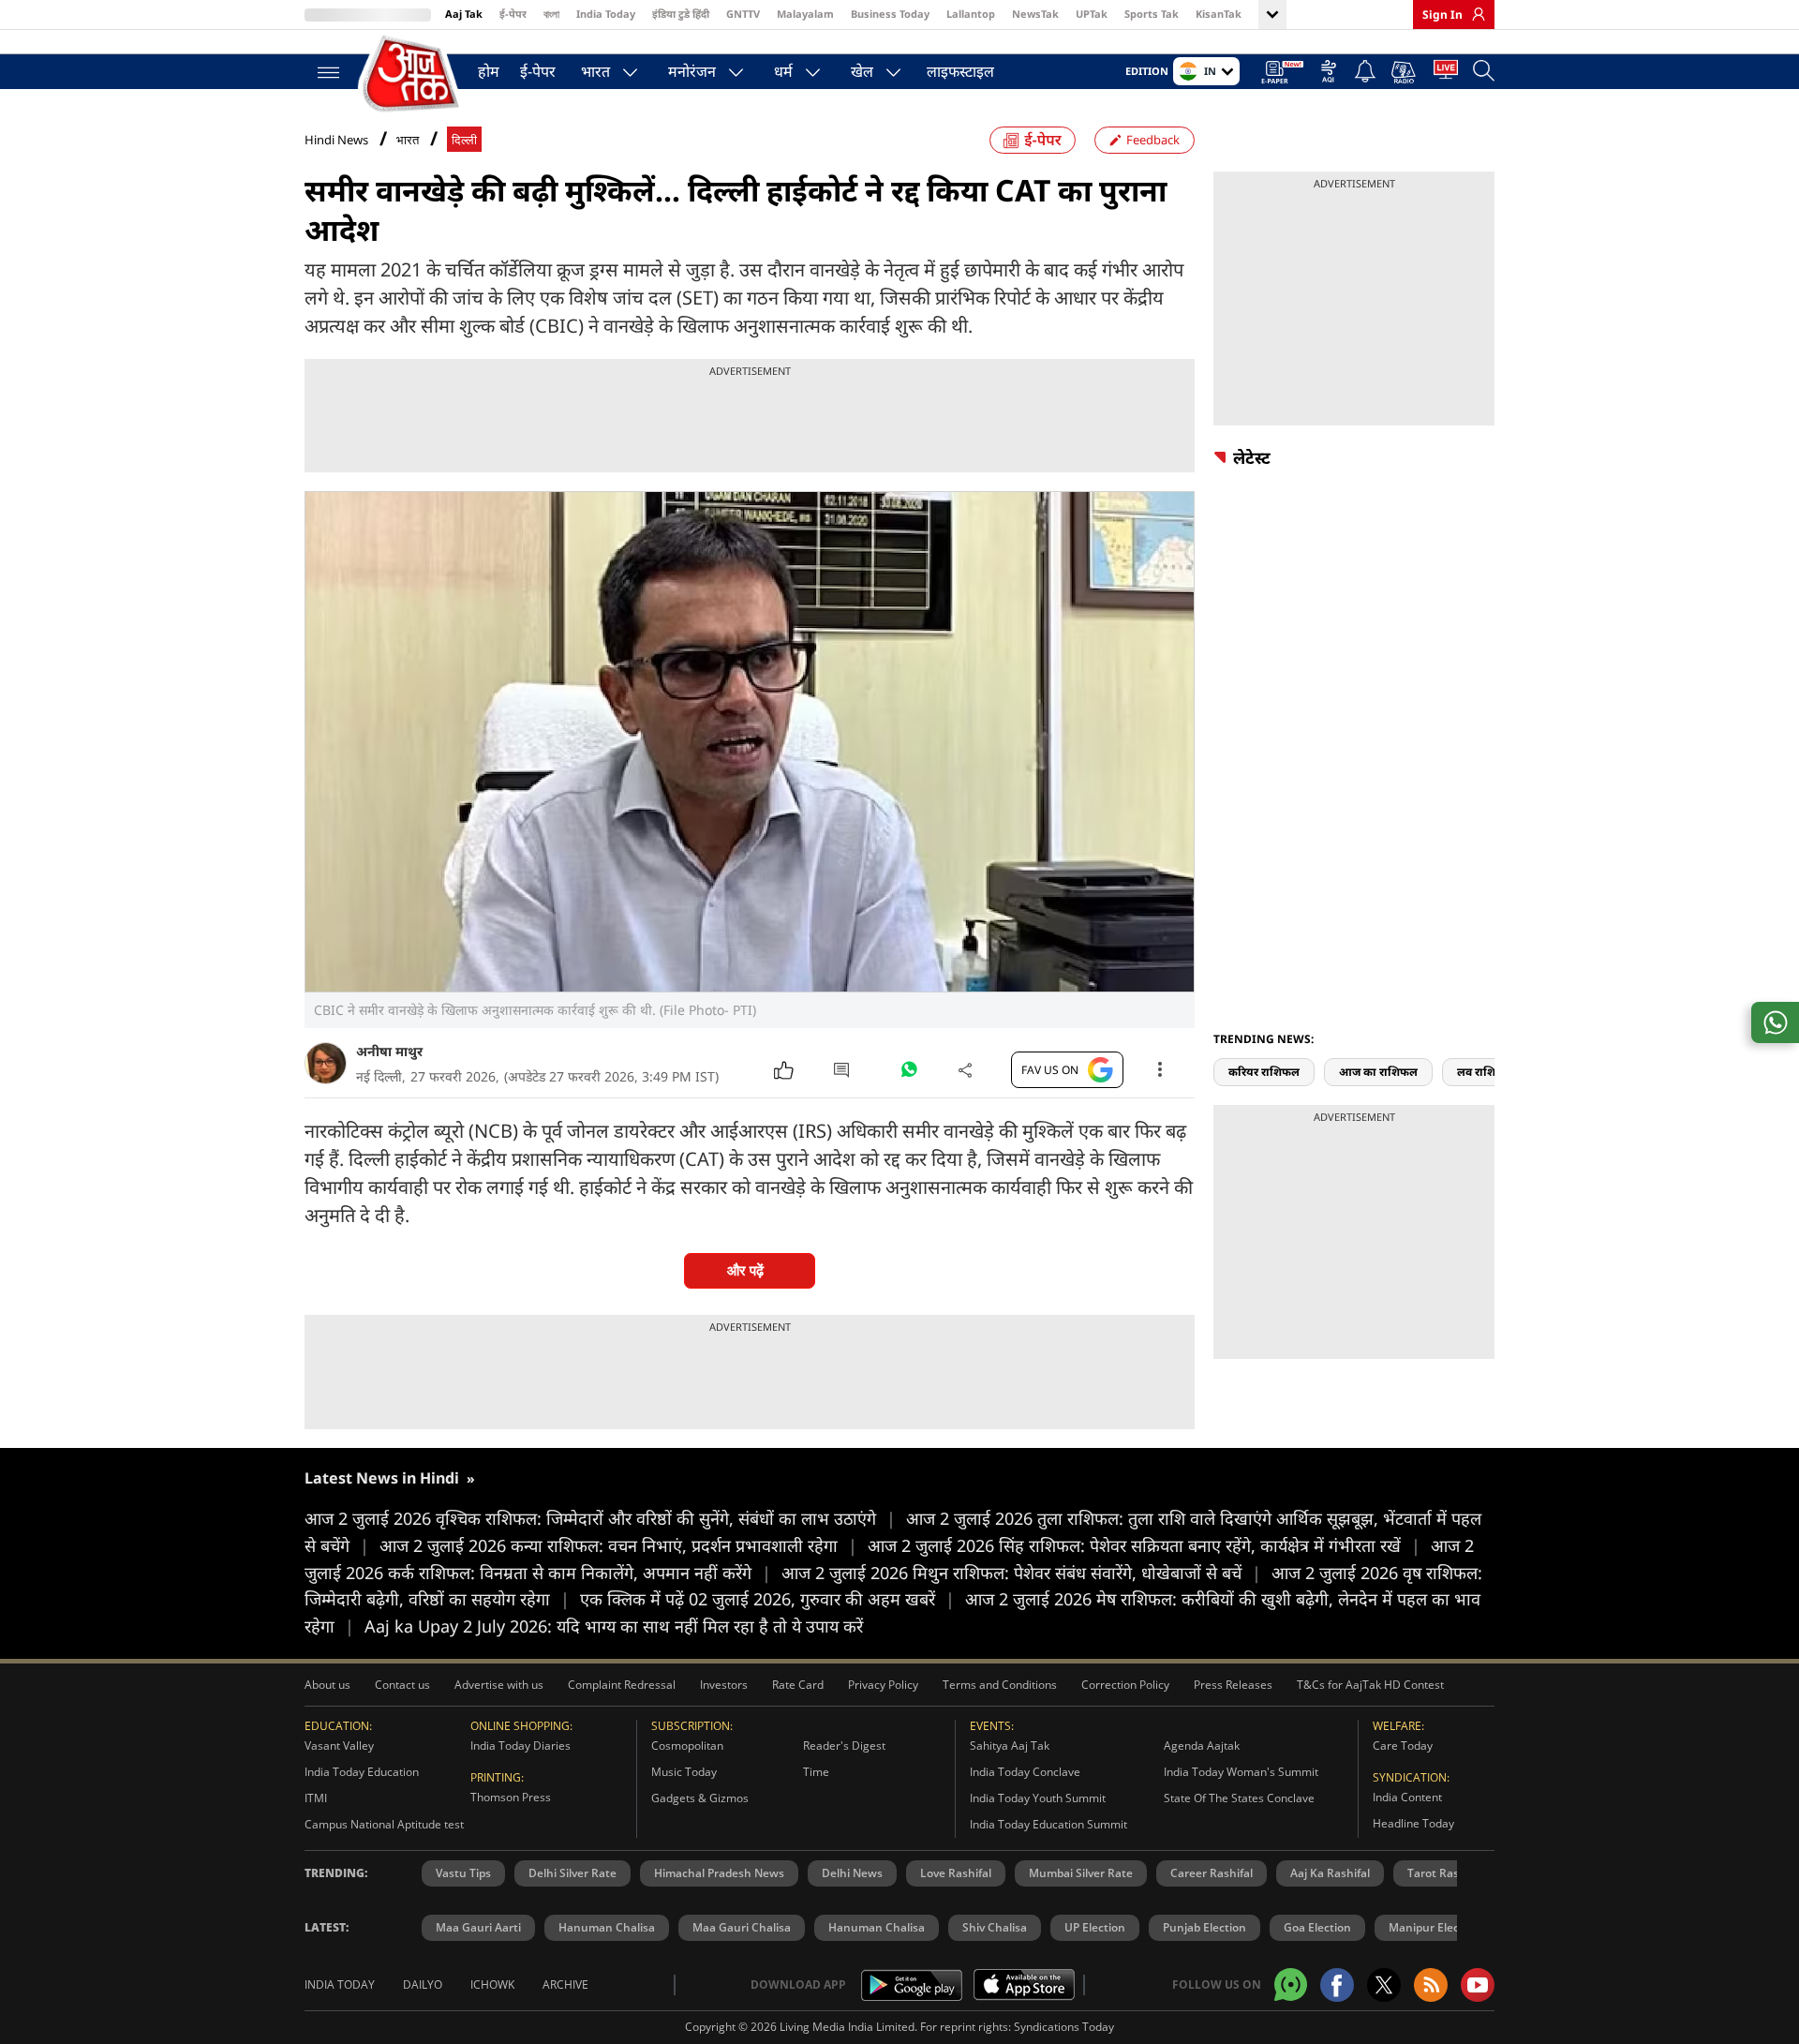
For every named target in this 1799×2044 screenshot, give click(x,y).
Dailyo (423, 1984)
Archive (565, 1984)
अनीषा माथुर (389, 1051)
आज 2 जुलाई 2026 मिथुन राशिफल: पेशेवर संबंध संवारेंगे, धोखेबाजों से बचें (1021, 1573)
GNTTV (743, 14)
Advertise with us (499, 1685)
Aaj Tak (464, 14)
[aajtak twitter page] (1384, 1985)
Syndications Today (1064, 2027)
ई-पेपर (513, 14)
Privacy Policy (883, 1685)
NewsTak (1035, 14)
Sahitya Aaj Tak (1010, 1746)
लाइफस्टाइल (960, 71)
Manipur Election (1435, 1927)
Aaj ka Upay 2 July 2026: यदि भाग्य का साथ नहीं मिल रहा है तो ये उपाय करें (614, 1626)
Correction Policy (1125, 1685)
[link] (1474, 14)
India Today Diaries (520, 1746)
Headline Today (1413, 1823)
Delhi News (852, 1873)
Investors (724, 1685)
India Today (606, 14)
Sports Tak (1152, 14)
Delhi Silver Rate (572, 1873)
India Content (1407, 1797)
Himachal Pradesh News (719, 1873)
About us (327, 1685)
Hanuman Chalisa (607, 1927)
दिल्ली (464, 140)
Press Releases (1233, 1685)
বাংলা (551, 14)
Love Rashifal (956, 1873)
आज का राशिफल (1378, 1072)
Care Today (1403, 1746)
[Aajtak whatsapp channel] (1291, 1984)
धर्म (783, 71)
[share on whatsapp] (1775, 1022)
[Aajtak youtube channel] (1478, 1985)
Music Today (684, 1772)
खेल (862, 71)
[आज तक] (412, 75)
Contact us (402, 1685)
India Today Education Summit (1048, 1824)
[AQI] (1329, 73)
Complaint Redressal (622, 1685)
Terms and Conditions (1000, 1685)
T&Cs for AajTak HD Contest (1370, 1685)
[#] (909, 1074)
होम (489, 71)
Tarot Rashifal (1445, 1873)
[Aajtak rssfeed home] (1431, 1985)
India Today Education (362, 1772)
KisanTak (1219, 14)
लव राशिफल (1485, 1072)
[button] (1488, 1038)
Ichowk (492, 1984)
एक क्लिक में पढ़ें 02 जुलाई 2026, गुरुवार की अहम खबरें (767, 1599)
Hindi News (336, 140)
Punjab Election (1204, 1927)
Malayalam (805, 14)
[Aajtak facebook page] (1337, 1985)
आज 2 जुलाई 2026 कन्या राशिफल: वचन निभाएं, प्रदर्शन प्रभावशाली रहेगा (618, 1545)
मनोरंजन (692, 71)
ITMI (316, 1798)
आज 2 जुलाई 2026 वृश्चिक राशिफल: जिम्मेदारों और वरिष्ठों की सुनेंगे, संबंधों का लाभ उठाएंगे (600, 1518)
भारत (595, 71)
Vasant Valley (339, 1746)
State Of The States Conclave (1239, 1798)
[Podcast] (1405, 72)
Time (816, 1772)
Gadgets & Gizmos (700, 1798)
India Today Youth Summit (1038, 1798)
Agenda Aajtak (1202, 1746)
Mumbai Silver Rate (1081, 1873)
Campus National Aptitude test (384, 1824)
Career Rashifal (1212, 1873)
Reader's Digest (844, 1746)
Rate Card (798, 1685)
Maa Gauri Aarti (478, 1927)
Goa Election (1317, 1927)
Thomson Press (511, 1797)
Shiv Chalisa (995, 1927)
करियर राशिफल (1264, 1072)
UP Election (1095, 1927)
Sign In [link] (1442, 15)
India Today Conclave (1025, 1772)
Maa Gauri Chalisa (742, 1927)
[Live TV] (1446, 73)
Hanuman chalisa (877, 1927)
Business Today (890, 14)
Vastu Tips (463, 1873)
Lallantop (971, 14)
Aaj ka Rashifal (1330, 1873)
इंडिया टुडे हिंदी (681, 14)
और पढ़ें (745, 1270)
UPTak (1092, 14)
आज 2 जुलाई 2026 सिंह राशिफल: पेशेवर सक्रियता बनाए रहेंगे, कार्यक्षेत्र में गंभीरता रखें (1144, 1545)
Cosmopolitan (687, 1746)
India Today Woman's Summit (1241, 1772)
